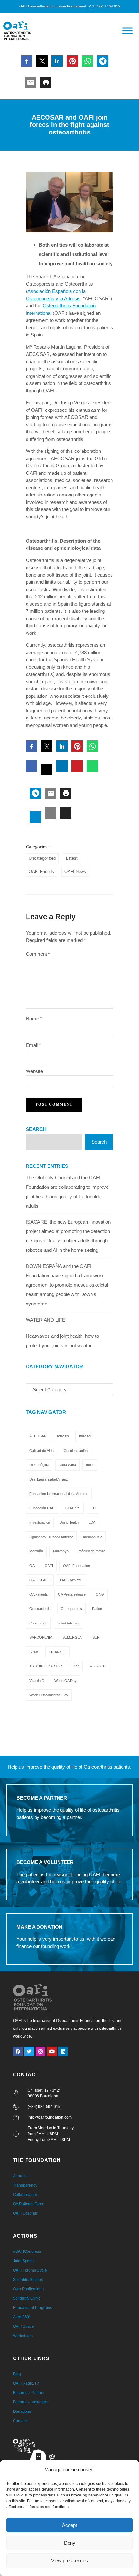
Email (33, 1045)
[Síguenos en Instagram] (40, 2051)
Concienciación (76, 1451)
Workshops (23, 2336)
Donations (22, 2411)
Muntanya (61, 1551)
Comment (38, 954)
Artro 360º (22, 2317)
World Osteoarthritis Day (49, 1695)
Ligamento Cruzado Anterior (51, 1537)
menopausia (93, 1537)
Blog (17, 2374)
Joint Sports (23, 2261)
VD (77, 1666)
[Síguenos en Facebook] (18, 2051)
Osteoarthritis (40, 1609)
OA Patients (39, 1594)
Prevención (38, 1623)
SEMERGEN (72, 1637)
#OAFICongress (27, 2251)
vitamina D (97, 1666)
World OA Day (65, 1681)
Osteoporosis (71, 1609)
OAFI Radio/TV (26, 2383)
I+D (93, 1508)
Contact (20, 2421)
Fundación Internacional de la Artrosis (59, 1494)
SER (96, 1637)
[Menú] (127, 31)
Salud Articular (68, 1623)
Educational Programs (32, 2308)
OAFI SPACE (40, 1580)
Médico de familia (92, 1551)
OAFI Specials (25, 2213)
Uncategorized (42, 858)
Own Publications (28, 2289)
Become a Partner (29, 2393)
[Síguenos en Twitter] (29, 2051)
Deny (70, 2543)
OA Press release (72, 1594)
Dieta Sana (67, 1465)
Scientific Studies (28, 2280)
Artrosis (63, 1436)
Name (34, 1019)
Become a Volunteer (31, 2402)
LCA (92, 1522)
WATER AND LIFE (46, 1320)
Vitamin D (37, 1681)
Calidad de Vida (42, 1451)
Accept (69, 2525)
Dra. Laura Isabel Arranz (49, 1479)
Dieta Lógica (39, 1465)
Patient (97, 1609)
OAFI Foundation (76, 1566)
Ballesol (85, 1436)
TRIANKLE (57, 1652)
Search (36, 1129)
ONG (100, 1594)
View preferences (69, 2561)
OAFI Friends (41, 872)
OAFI (49, 1566)
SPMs (34, 1652)
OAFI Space (23, 2326)
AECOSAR (38, 1436)
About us (21, 2176)
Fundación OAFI (42, 1508)
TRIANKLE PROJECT (47, 1666)
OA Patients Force (29, 2204)
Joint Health (69, 1522)
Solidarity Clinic (27, 2298)
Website (34, 1071)
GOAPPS (73, 1508)
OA (32, 1566)
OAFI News (75, 872)
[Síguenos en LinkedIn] (63, 2051)
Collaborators (25, 2195)
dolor (90, 1465)
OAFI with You (71, 1580)
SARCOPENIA (41, 1637)
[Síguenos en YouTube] (52, 2051)
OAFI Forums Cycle (30, 2270)
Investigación (40, 1522)
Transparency (25, 2185)
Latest (72, 858)
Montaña (36, 1551)
